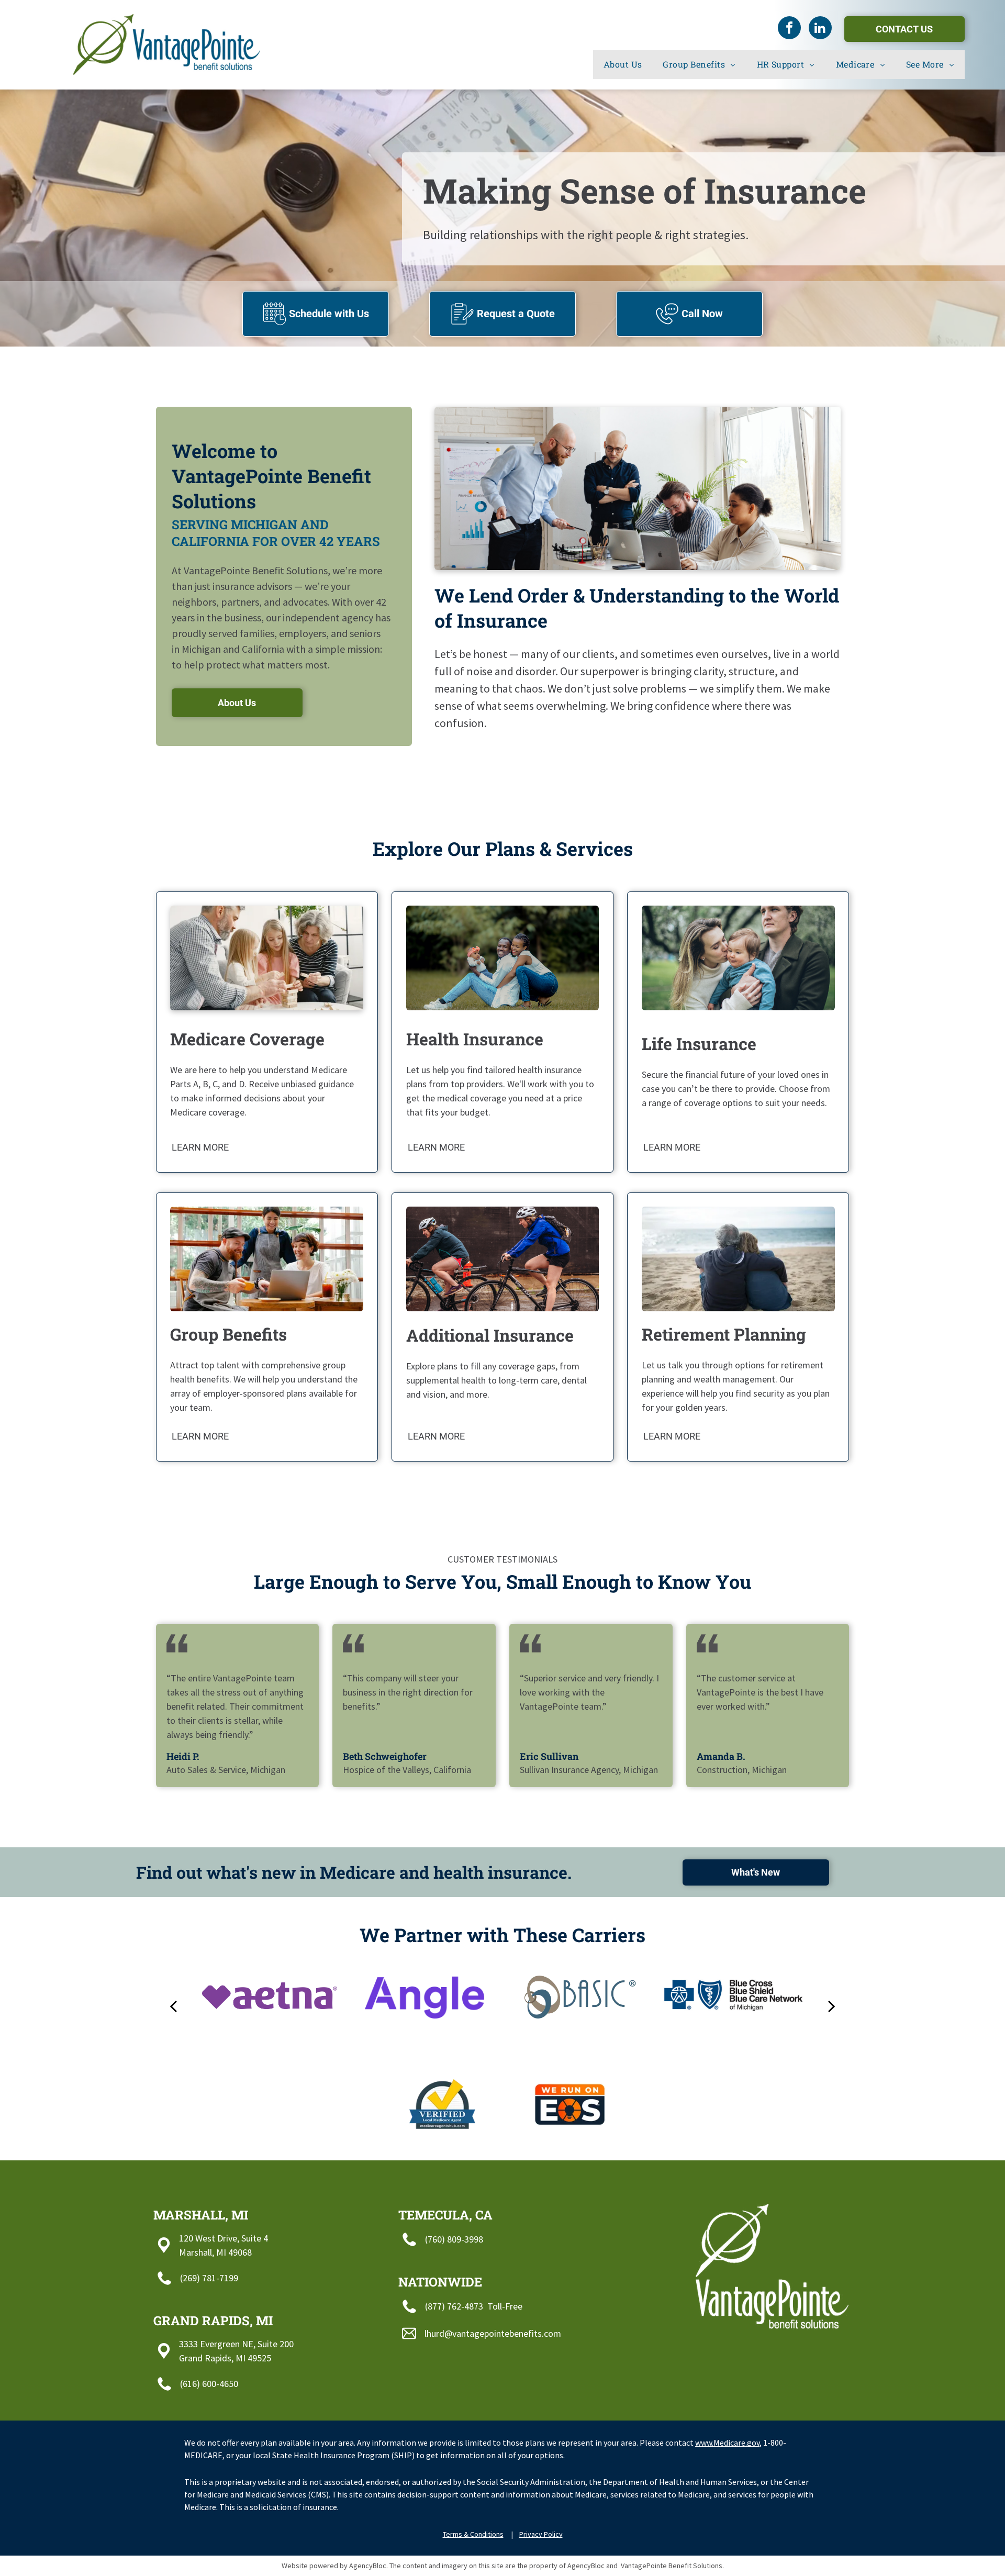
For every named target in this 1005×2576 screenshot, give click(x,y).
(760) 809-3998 (454, 2239)
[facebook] (789, 29)
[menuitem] (623, 64)
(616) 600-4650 (209, 2384)
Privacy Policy (541, 2534)
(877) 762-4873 (454, 2306)
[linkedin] (820, 29)
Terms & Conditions (473, 2534)
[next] (832, 2005)
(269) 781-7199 (209, 2278)
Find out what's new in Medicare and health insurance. (354, 1872)
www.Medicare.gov (727, 2443)
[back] (173, 2005)
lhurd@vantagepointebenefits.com (493, 2333)
